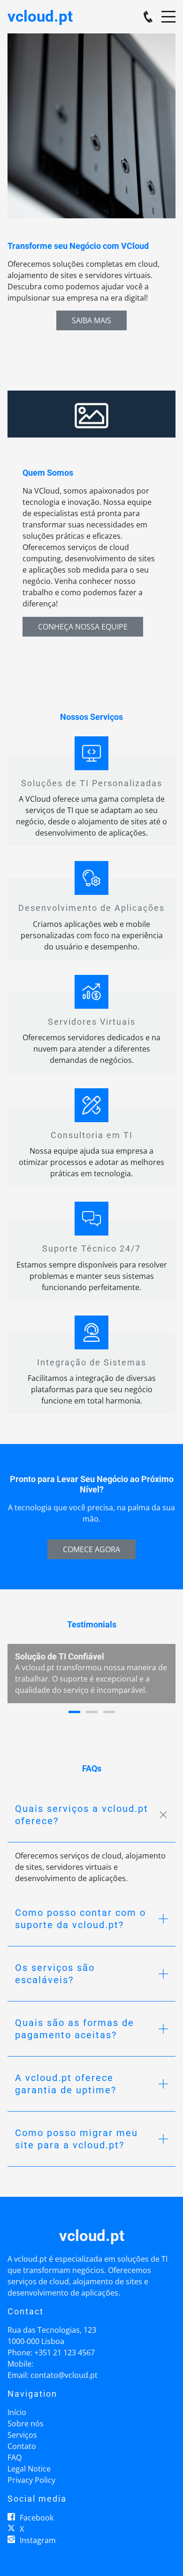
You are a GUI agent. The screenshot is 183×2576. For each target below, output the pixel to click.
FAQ (15, 2457)
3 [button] (109, 1712)
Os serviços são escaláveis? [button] (55, 1974)
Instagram (38, 2540)
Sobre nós (26, 2424)
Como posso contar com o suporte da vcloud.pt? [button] (80, 1919)
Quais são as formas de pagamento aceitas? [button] (75, 2029)
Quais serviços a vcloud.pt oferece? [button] (82, 1815)
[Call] (148, 17)
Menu (168, 12)
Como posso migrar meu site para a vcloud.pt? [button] (76, 2139)
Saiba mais (91, 320)
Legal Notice (29, 2469)
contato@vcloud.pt (64, 2375)
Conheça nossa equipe (83, 627)
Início (17, 2412)
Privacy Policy (31, 2480)
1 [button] (74, 1712)
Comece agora (91, 1549)
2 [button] (92, 1712)
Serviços (22, 2435)
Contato (22, 2446)
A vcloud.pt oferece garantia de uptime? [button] (66, 2084)
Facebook (37, 2518)
